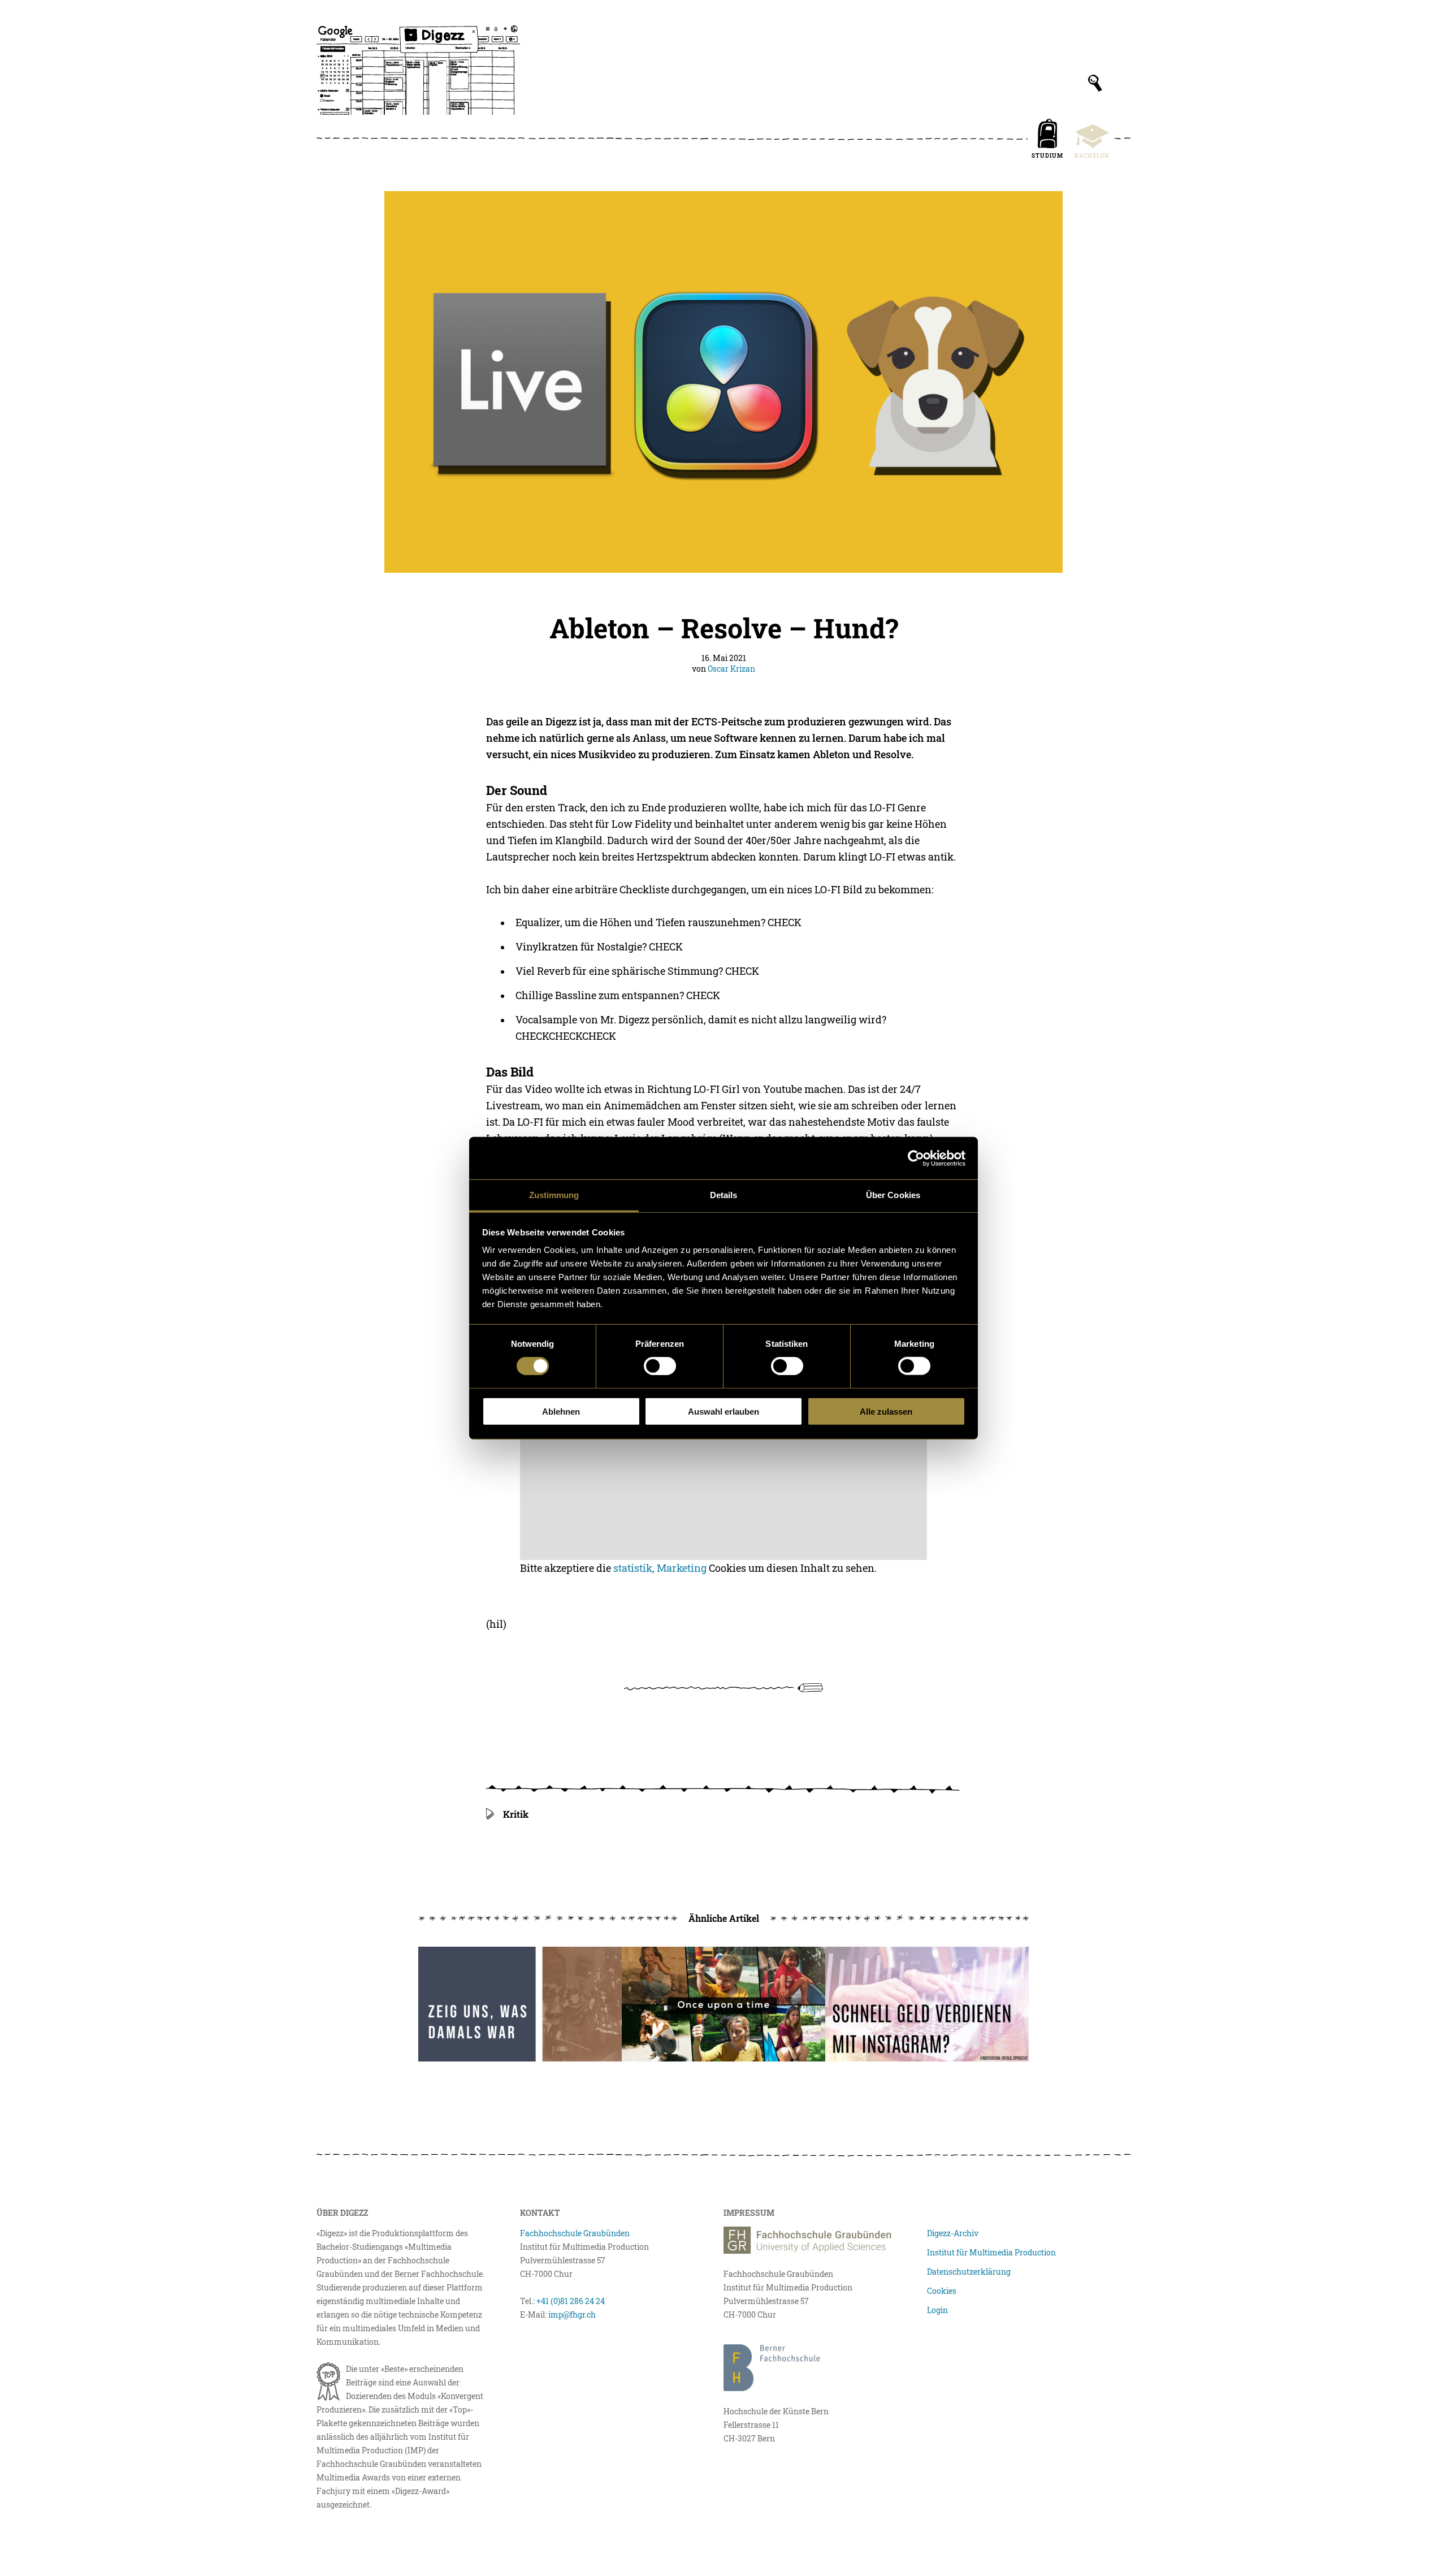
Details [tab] (724, 1195)
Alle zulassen (886, 1412)
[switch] (660, 1366)
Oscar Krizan (731, 669)
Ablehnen (561, 1412)
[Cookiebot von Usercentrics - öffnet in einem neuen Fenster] (916, 1158)
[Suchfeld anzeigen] (1095, 83)
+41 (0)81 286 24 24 (571, 2301)
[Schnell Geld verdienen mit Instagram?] (927, 2004)
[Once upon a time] (723, 2004)
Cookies (942, 2291)
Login (937, 2310)
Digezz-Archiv (953, 2233)
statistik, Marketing (660, 1568)
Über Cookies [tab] (893, 1195)
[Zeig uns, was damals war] (520, 2004)
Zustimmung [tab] (554, 1195)
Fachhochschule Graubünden (575, 2233)
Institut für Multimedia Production (991, 2252)
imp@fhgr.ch (572, 2314)
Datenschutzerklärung (969, 2272)
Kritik (516, 1814)
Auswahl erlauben (723, 1412)
